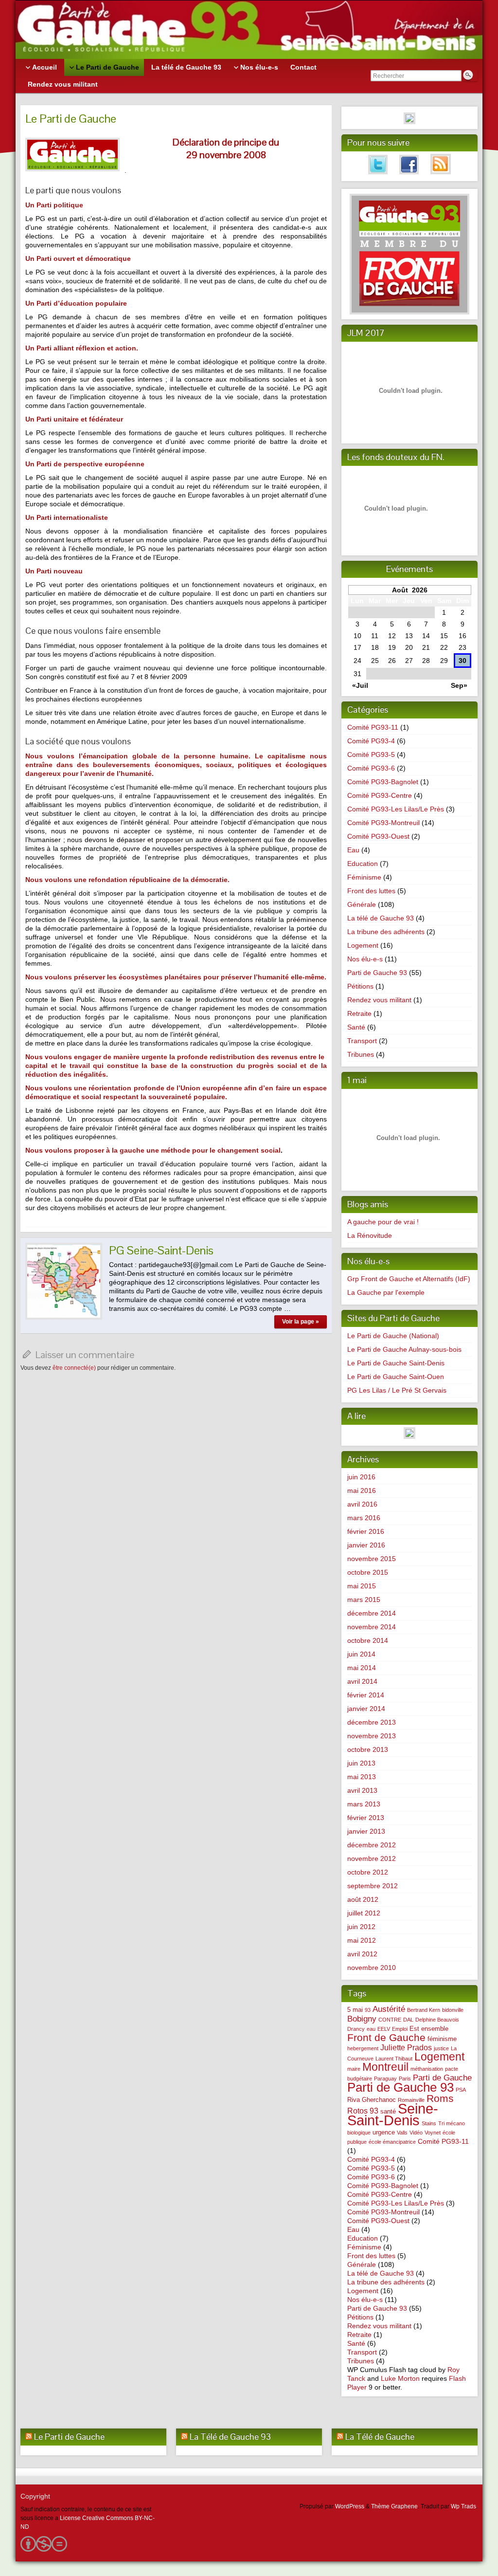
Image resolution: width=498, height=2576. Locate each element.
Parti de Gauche (442, 2078)
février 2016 (366, 1531)
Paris (405, 2079)
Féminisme (364, 877)
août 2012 (363, 1899)
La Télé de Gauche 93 (230, 2437)
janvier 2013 (366, 1831)
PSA (461, 2090)
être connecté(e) (74, 1368)
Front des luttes (371, 891)
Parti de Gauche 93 (377, 973)
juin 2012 (361, 1927)
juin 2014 (361, 1654)
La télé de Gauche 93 (381, 918)
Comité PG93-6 (371, 768)
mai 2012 (362, 1940)
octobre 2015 (368, 1572)
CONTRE (390, 2020)
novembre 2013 (372, 1736)
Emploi (400, 2029)
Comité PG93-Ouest (378, 836)
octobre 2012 (368, 1872)
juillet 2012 (364, 1913)
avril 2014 (362, 1681)
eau (371, 2029)
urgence (384, 2132)
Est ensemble (429, 2029)
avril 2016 (362, 1504)
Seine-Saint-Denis (393, 2114)
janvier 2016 (366, 1545)
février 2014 (366, 1695)
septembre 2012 (373, 1886)
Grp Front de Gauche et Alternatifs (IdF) (409, 1279)
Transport (362, 1041)
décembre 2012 (372, 1845)
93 (368, 2010)
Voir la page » (301, 1322)
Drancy (356, 2029)
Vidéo (416, 2133)
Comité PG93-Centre (380, 795)
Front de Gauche (386, 2038)
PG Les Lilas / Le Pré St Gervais (397, 1390)
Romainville (411, 2100)
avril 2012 (362, 1954)
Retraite (359, 1013)
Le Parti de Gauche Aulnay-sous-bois (404, 1349)
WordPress (350, 2506)
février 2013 (366, 1818)
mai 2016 (362, 1490)
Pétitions (360, 986)
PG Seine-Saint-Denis (161, 1250)
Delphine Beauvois (437, 2020)
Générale (362, 904)
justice (441, 2048)
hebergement (363, 2048)
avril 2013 (362, 1790)
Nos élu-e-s (365, 959)
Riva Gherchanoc (372, 2100)
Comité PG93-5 (371, 754)
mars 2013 (364, 1804)
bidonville (453, 2010)
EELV (384, 2029)
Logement (363, 945)
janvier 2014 (366, 1709)
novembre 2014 (372, 1627)
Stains (429, 2123)
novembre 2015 (372, 1559)
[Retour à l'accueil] (249, 30)
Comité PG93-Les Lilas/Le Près (396, 809)
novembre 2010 (372, 1968)
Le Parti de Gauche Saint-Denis (396, 1363)
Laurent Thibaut (394, 2059)
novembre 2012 (372, 1858)
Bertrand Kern (424, 2010)
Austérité (389, 2009)
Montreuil (385, 2067)
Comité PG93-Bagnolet (383, 782)
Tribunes (361, 1054)
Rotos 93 (363, 2111)
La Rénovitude (370, 1235)
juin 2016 (361, 1477)
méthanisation (427, 2069)
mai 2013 (362, 1777)
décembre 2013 (372, 1722)
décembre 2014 (372, 1613)
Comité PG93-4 (371, 741)
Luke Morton (400, 2378)
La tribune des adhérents (386, 932)
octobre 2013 (368, 1749)
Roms (440, 2098)
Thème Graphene (394, 2506)
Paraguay (385, 2079)
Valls (402, 2133)
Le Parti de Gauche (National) (393, 1336)
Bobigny (362, 2019)
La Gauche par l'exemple (386, 1292)
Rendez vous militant (379, 1000)
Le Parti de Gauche (69, 2437)
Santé (356, 1027)
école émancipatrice (392, 2142)
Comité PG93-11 (373, 727)
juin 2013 (361, 1763)
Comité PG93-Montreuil (383, 823)
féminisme (442, 2039)
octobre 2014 (368, 1640)
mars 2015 (364, 1600)
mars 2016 (364, 1518)
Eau (353, 850)
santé (388, 2111)
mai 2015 (362, 1586)
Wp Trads (463, 2506)
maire (354, 2069)
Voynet (433, 2133)
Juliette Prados (406, 2048)
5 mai (355, 2010)
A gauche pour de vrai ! (383, 1222)
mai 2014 (362, 1668)
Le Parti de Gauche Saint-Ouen (396, 1377)
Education (363, 864)
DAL (408, 2020)
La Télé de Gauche (380, 2437)
